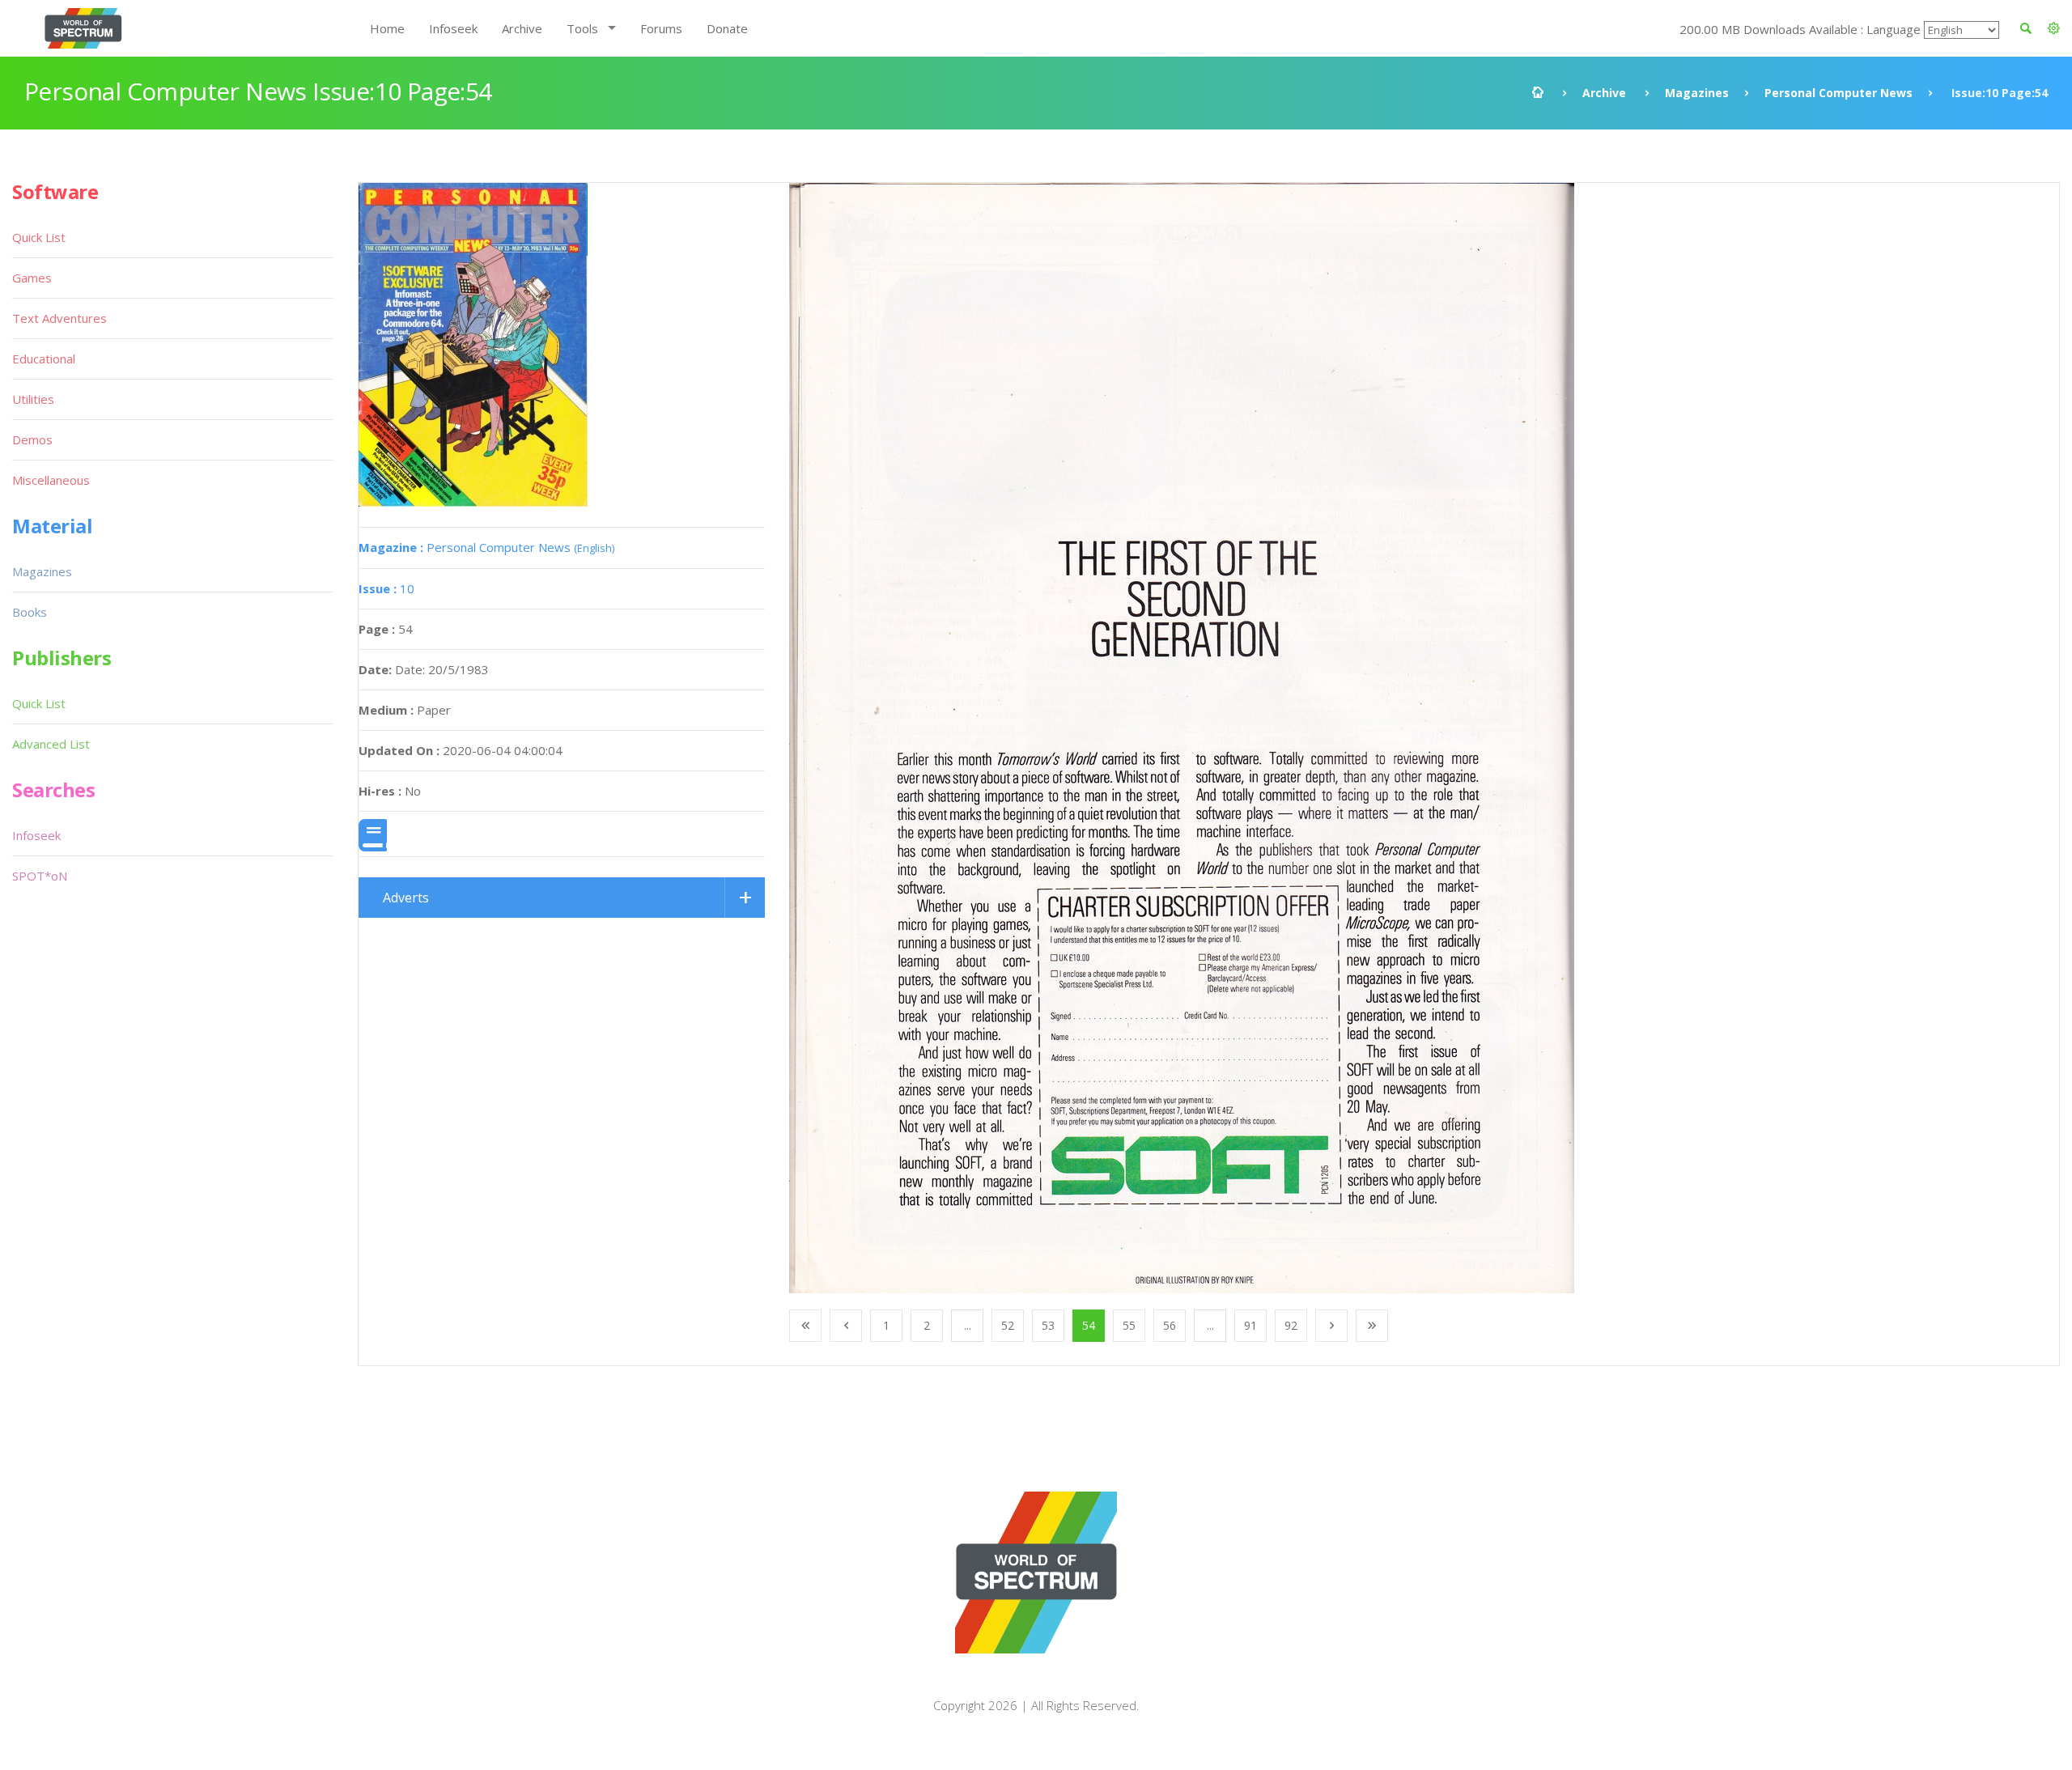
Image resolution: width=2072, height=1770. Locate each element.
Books (30, 612)
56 (1170, 1325)
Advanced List (51, 744)
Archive (522, 28)
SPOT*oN (40, 876)
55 (1129, 1325)
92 (1291, 1325)
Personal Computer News (1838, 93)
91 (1250, 1325)
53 (1048, 1325)
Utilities (33, 399)
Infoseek (453, 28)
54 (1089, 1325)
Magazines (1697, 93)
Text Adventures (59, 318)
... (968, 1325)
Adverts (406, 898)
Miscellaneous (51, 480)
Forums (661, 28)
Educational (44, 359)
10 (386, 588)
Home (387, 28)
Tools (582, 28)
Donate (727, 28)
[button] (2054, 28)
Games (32, 278)
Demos (32, 439)
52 (1008, 1325)
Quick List (39, 237)
